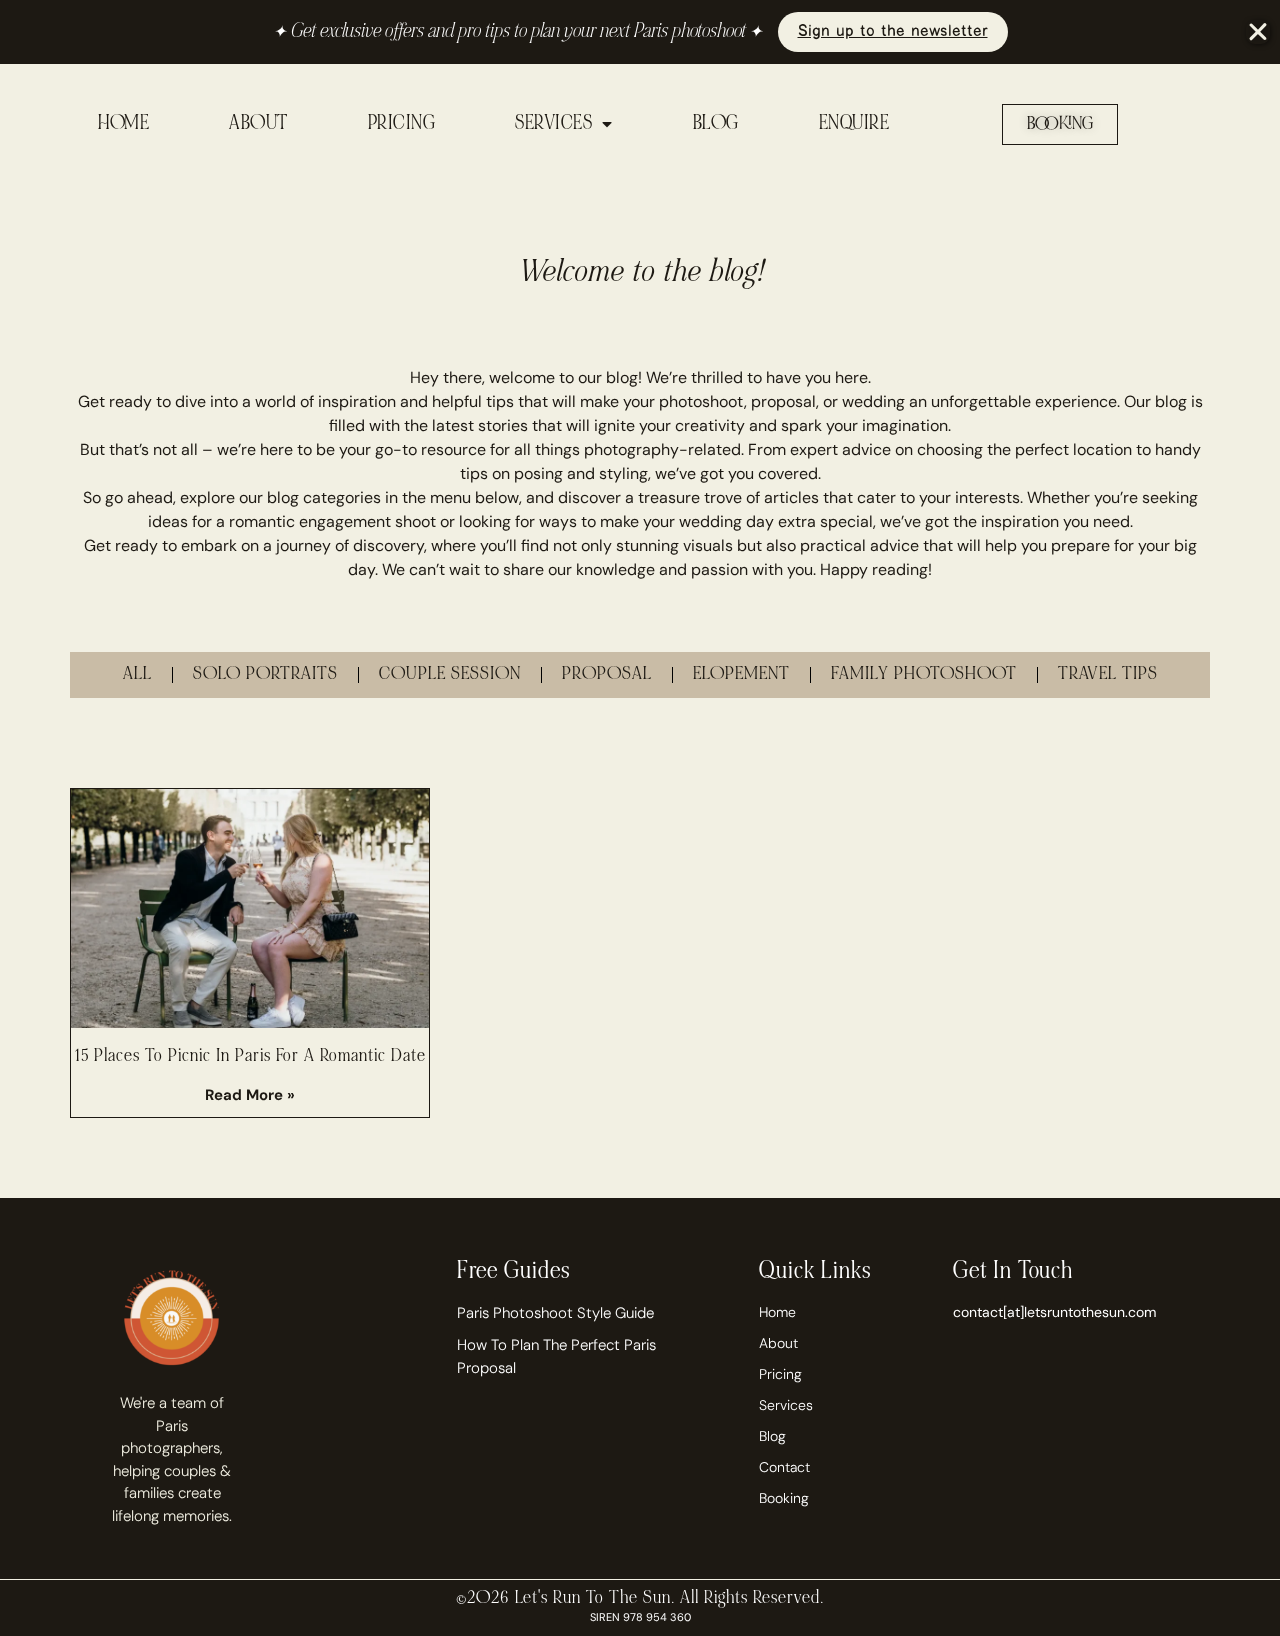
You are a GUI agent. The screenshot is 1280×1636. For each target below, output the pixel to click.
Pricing (780, 1374)
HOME (123, 124)
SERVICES (553, 124)
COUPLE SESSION (450, 674)
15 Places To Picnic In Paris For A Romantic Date (250, 1056)
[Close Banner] (1258, 32)
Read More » (250, 1095)
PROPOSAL (607, 674)
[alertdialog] (640, 32)
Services (786, 1405)
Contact (784, 1467)
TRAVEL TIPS (1108, 674)
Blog (772, 1436)
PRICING (402, 124)
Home (777, 1312)
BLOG (716, 124)
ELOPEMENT (741, 674)
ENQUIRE (854, 124)
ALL (137, 674)
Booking (784, 1498)
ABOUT (258, 124)
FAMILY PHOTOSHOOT (924, 674)
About (778, 1343)
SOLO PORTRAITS (265, 674)
